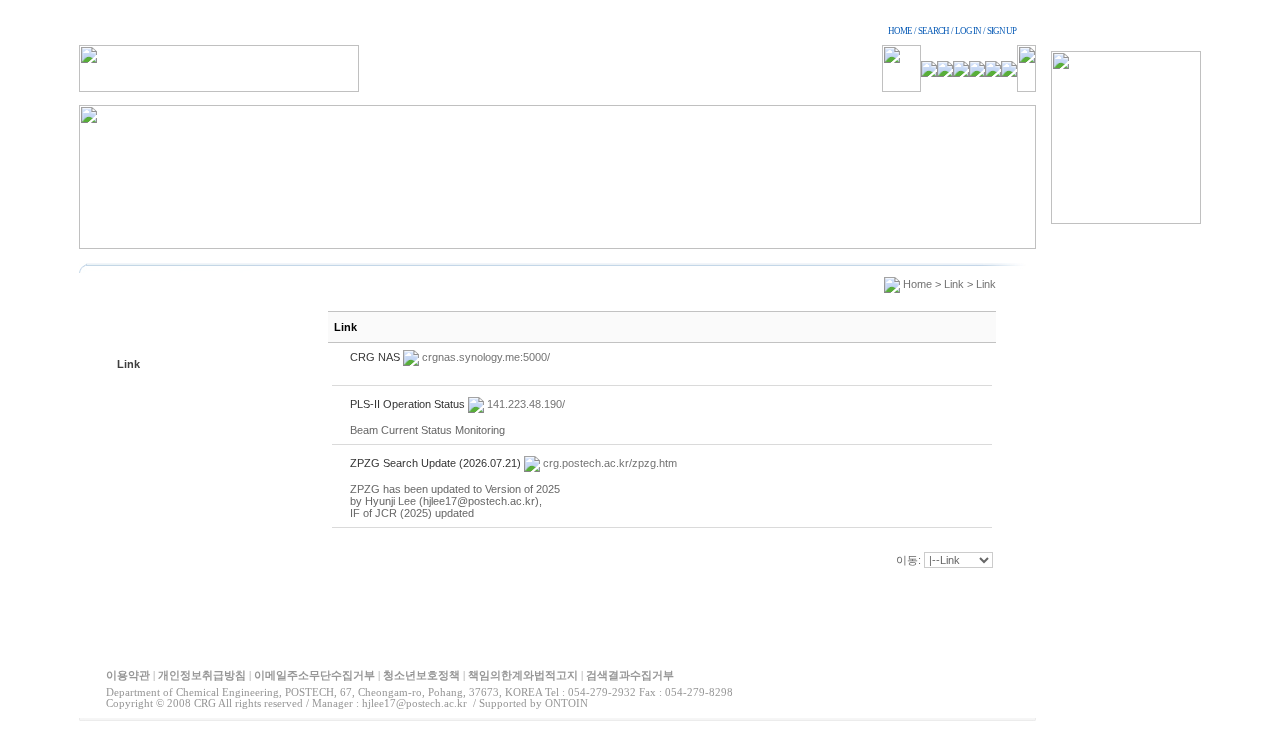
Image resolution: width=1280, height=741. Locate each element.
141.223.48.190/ (526, 404)
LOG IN (968, 31)
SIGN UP (1001, 31)
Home (917, 284)
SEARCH (933, 31)
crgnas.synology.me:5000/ (486, 357)
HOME (900, 31)
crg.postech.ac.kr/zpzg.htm (610, 463)
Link (128, 364)
